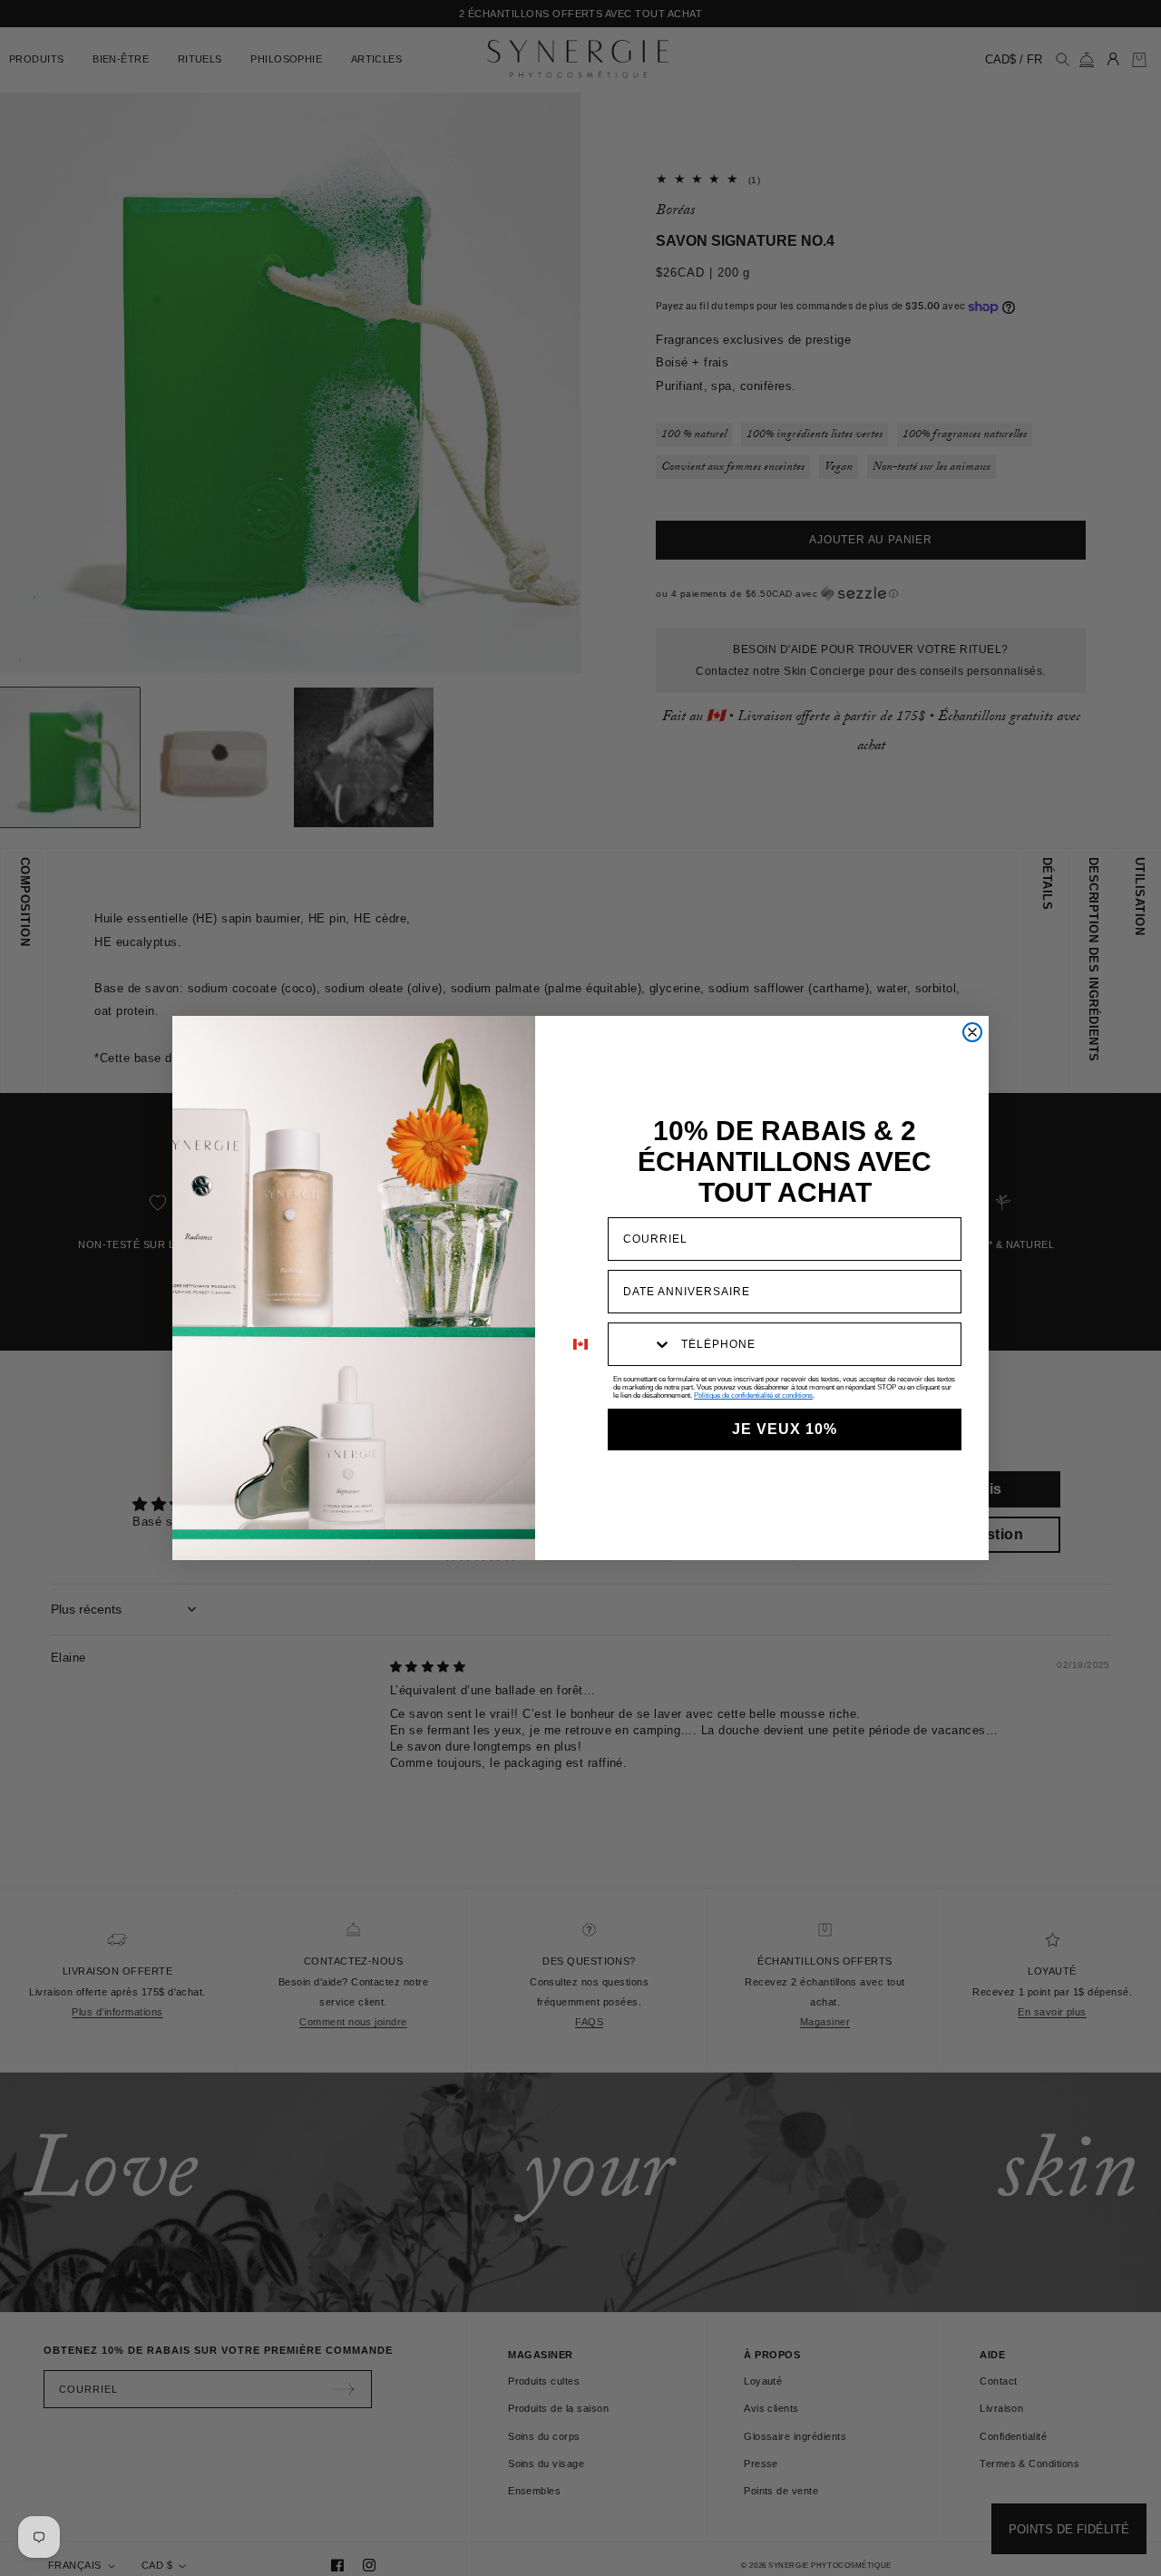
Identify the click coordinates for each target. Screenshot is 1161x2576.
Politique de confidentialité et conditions (753, 1395)
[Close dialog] (972, 1032)
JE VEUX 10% (785, 1429)
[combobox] (640, 1344)
